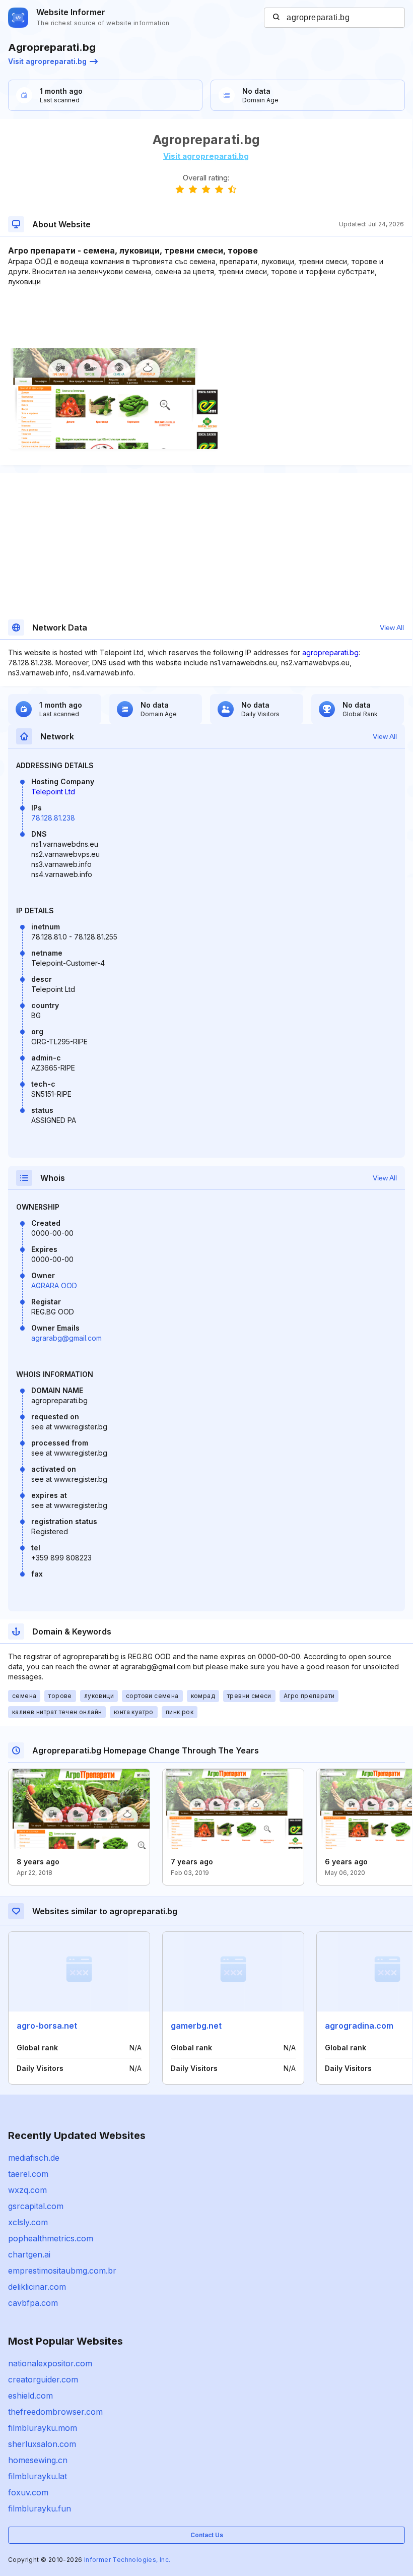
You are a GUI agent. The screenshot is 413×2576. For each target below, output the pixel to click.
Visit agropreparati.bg (47, 61)
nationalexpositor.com (50, 2363)
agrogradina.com (359, 2026)
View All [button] (392, 627)
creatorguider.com (43, 2379)
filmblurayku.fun (40, 2508)
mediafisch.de (34, 2158)
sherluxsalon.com (42, 2444)
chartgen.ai (29, 2254)
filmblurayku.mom (43, 2428)
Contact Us (207, 2535)
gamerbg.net (196, 2026)
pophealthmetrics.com (51, 2238)
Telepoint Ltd (53, 792)
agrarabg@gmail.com (66, 1338)
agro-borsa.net (47, 2026)
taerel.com (28, 2174)
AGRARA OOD (54, 1285)
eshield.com (30, 2396)
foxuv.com (28, 2492)
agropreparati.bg (330, 652)
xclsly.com (28, 2222)
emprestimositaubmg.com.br (62, 2271)
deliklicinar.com (37, 2287)
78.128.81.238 (53, 818)
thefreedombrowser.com (55, 2412)
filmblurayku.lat (38, 2476)
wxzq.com (27, 2190)
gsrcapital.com (36, 2206)
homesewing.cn (38, 2460)
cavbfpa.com (33, 2303)
